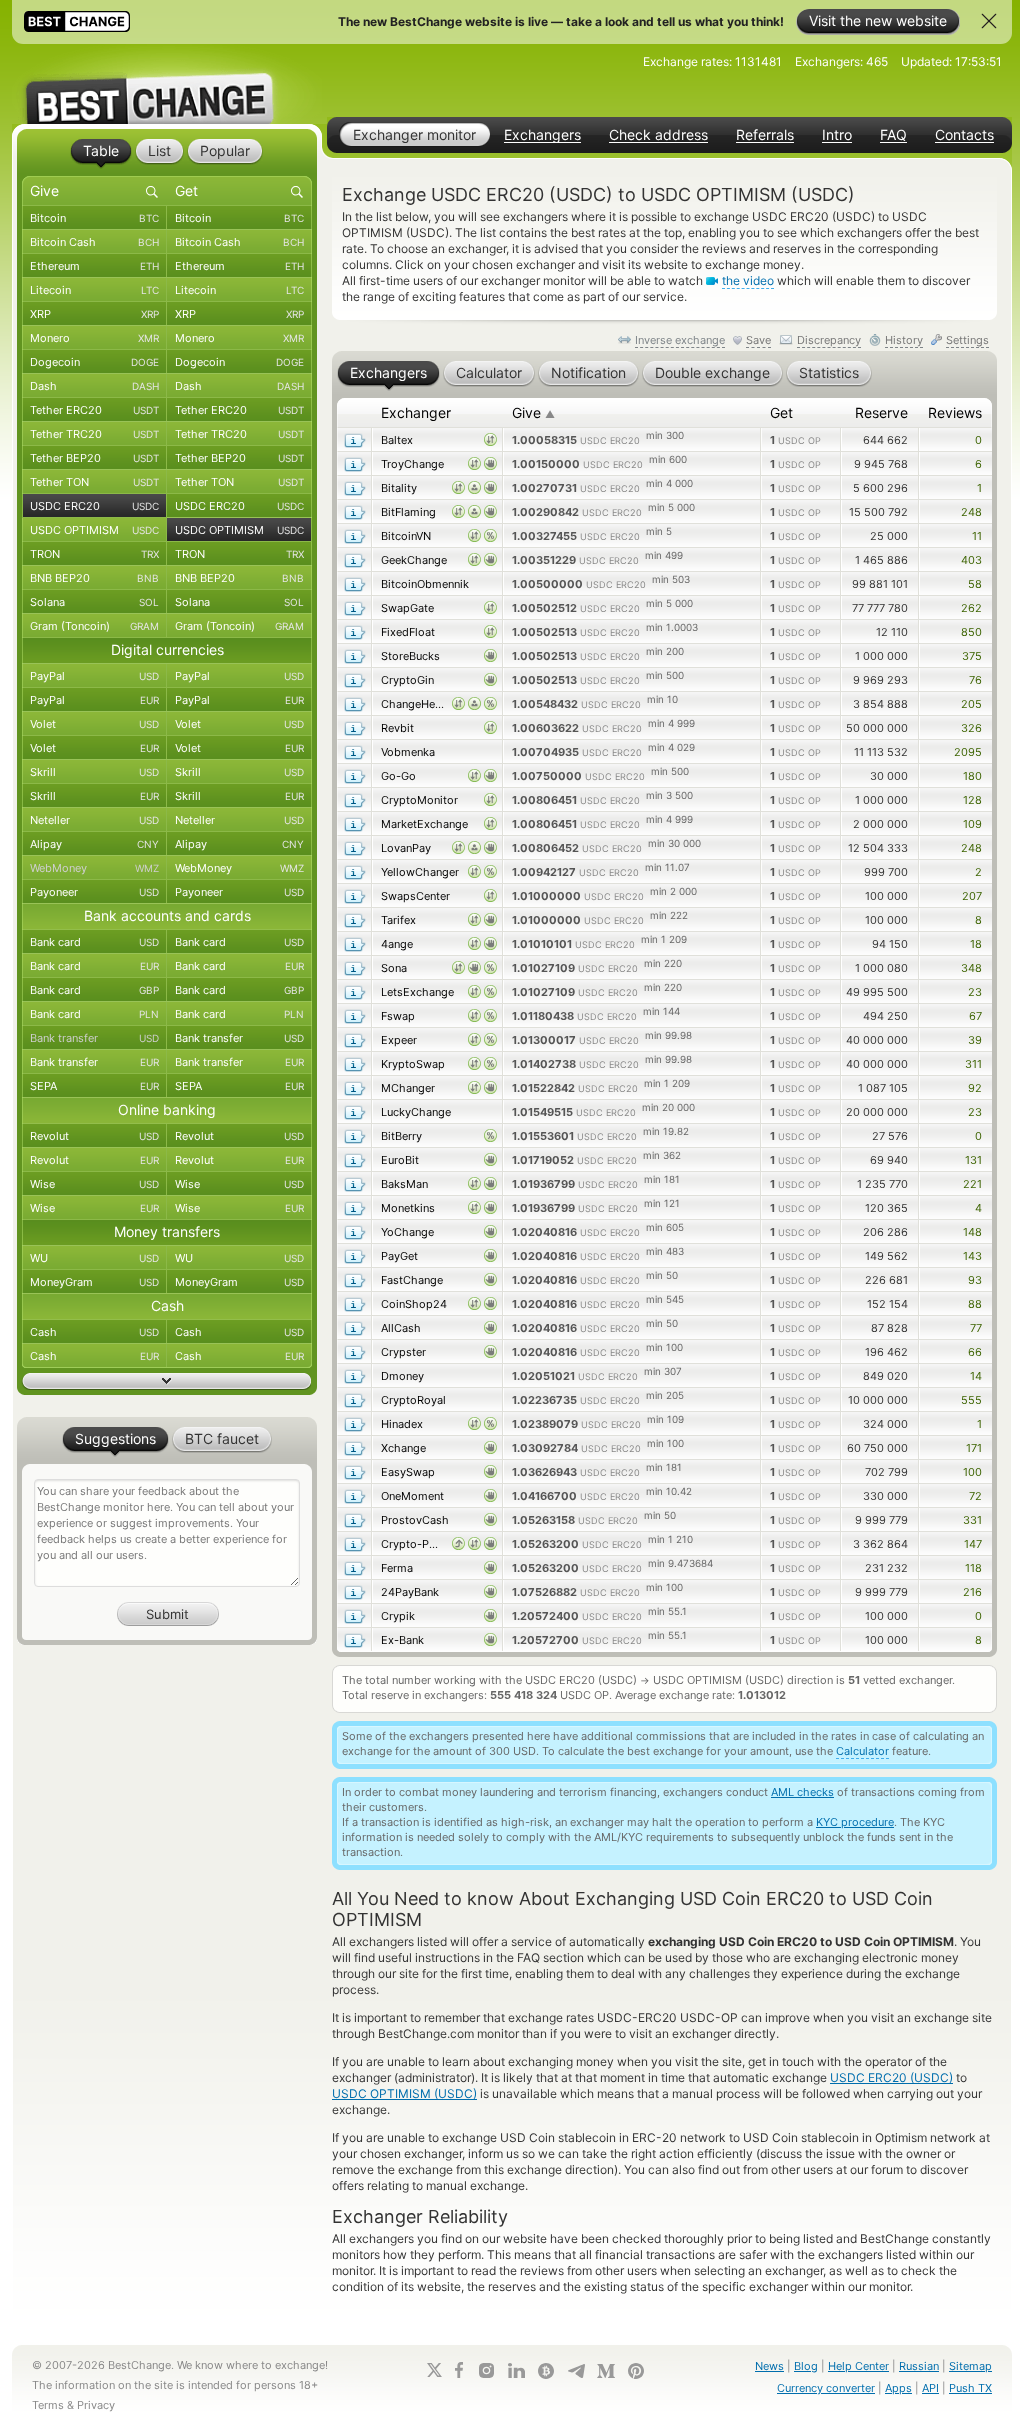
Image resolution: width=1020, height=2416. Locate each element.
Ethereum (94, 266)
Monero (94, 338)
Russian (919, 2366)
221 (972, 1184)
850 (971, 632)
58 (975, 584)
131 (973, 1160)
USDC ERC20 (94, 506)
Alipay (94, 844)
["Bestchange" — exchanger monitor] (167, 84)
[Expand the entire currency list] (167, 1381)
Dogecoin (94, 362)
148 (972, 1232)
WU (94, 1258)
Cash (94, 1332)
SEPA (94, 1086)
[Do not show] (989, 21)
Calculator (862, 1751)
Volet (94, 724)
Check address (658, 135)
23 (975, 992)
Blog (806, 2366)
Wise (94, 1184)
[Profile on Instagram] (486, 2370)
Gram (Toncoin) (94, 626)
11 (977, 536)
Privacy (96, 2405)
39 (975, 1040)
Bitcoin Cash (94, 242)
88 (975, 1304)
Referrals (765, 135)
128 (972, 800)
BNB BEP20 (94, 578)
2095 (968, 752)
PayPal (94, 676)
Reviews (955, 412)
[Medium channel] (606, 2371)
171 (974, 1448)
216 (972, 1592)
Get (781, 412)
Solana (94, 602)
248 (971, 512)
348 (971, 968)
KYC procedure (855, 1822)
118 (973, 1568)
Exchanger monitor (414, 134)
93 (975, 1280)
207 (972, 896)
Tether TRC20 (94, 434)
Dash (94, 386)
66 (975, 1352)
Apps (898, 2388)
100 (972, 1472)
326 (971, 728)
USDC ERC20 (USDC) (891, 2077)
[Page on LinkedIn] (516, 2370)
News (769, 2366)
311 (973, 1064)
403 (971, 560)
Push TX (970, 2388)
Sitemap (970, 2366)
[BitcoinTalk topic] (546, 2371)
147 (973, 1544)
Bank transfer (94, 1038)
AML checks (802, 1792)
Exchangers (542, 135)
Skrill (94, 772)
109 (972, 824)
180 (972, 776)
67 (975, 1016)
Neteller (94, 820)
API (930, 2388)
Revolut (94, 1136)
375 (972, 656)
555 (971, 1400)
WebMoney (94, 868)
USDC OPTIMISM (94, 530)
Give (533, 412)
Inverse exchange (680, 340)
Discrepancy (829, 340)
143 (972, 1256)
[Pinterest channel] (636, 2371)
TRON (94, 554)
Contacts (964, 135)
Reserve (881, 412)
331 (972, 1520)
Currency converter (826, 2388)
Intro (837, 135)
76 (975, 680)
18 (976, 944)
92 (975, 1088)
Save (758, 340)
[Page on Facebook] (459, 2370)
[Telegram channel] (576, 2371)
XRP (94, 314)
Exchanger (416, 412)
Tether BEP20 (94, 458)
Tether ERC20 (94, 410)
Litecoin (94, 290)
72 (975, 1496)
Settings (967, 340)
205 (971, 704)
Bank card (94, 942)
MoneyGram (94, 1282)
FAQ (893, 135)
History (904, 340)
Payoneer (94, 892)
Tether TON (94, 482)
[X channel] (435, 2370)
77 (976, 1328)
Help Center (858, 2366)
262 (971, 608)
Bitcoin (94, 218)
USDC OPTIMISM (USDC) (404, 2093)
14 (976, 1376)
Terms (48, 2405)
